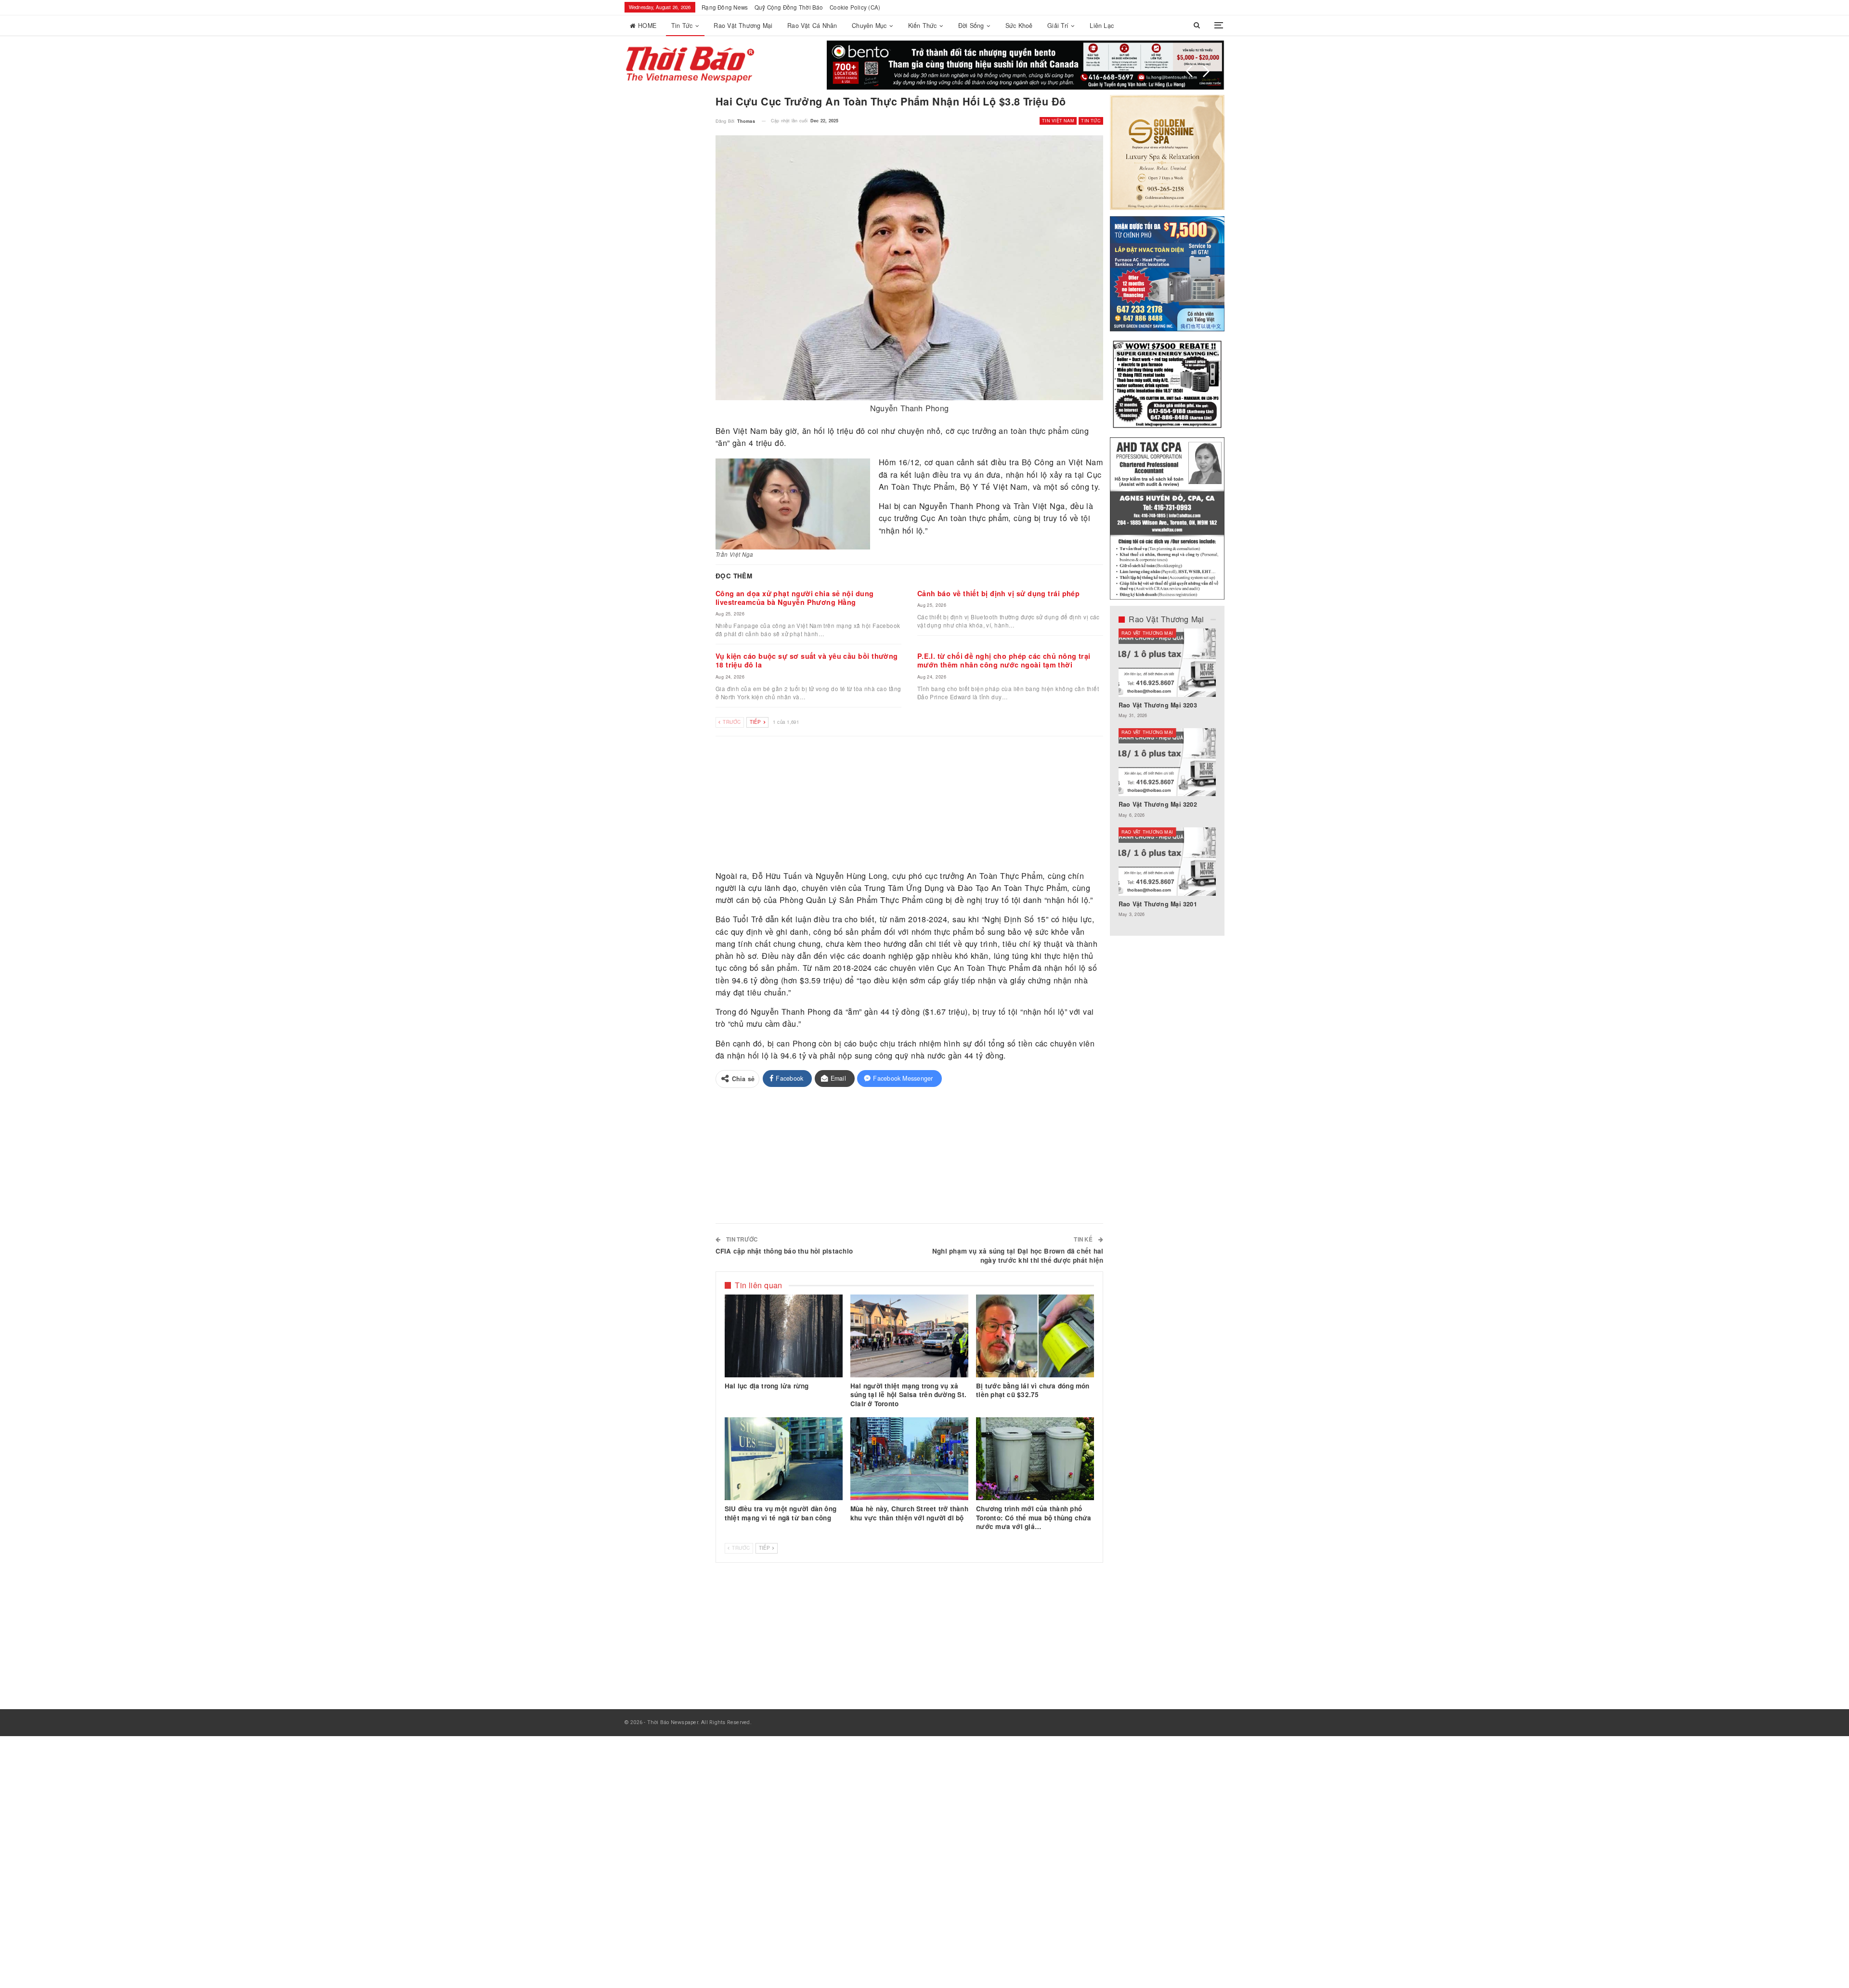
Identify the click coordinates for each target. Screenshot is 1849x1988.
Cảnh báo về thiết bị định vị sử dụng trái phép (999, 593)
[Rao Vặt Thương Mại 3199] (1167, 862)
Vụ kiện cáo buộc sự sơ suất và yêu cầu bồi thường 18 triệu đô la (807, 660)
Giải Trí (1058, 26)
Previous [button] (1189, 71)
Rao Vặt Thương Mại (743, 26)
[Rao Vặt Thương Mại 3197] (1167, 762)
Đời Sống (971, 26)
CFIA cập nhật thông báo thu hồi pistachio (784, 1251)
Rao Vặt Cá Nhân (812, 26)
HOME (647, 26)
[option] (1167, 778)
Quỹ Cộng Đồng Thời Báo (789, 7)
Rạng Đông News (725, 7)
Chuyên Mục (869, 26)
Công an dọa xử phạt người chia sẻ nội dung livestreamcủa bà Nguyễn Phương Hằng (795, 598)
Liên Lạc (1102, 26)
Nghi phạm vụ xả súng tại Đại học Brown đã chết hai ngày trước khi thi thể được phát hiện (1018, 1256)
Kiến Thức (923, 26)
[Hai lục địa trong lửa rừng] (784, 1336)
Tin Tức (682, 26)
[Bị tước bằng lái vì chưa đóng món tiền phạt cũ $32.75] (1035, 1336)
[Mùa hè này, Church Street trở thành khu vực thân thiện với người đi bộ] (909, 1459)
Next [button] (1206, 71)
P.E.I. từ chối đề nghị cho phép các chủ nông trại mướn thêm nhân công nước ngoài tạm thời (1004, 660)
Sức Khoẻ (1019, 26)
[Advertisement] (910, 804)
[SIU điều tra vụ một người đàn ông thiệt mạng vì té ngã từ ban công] (784, 1459)
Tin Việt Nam (1058, 121)
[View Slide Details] (1026, 65)
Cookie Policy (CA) (855, 7)
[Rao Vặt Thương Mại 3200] (1167, 663)
